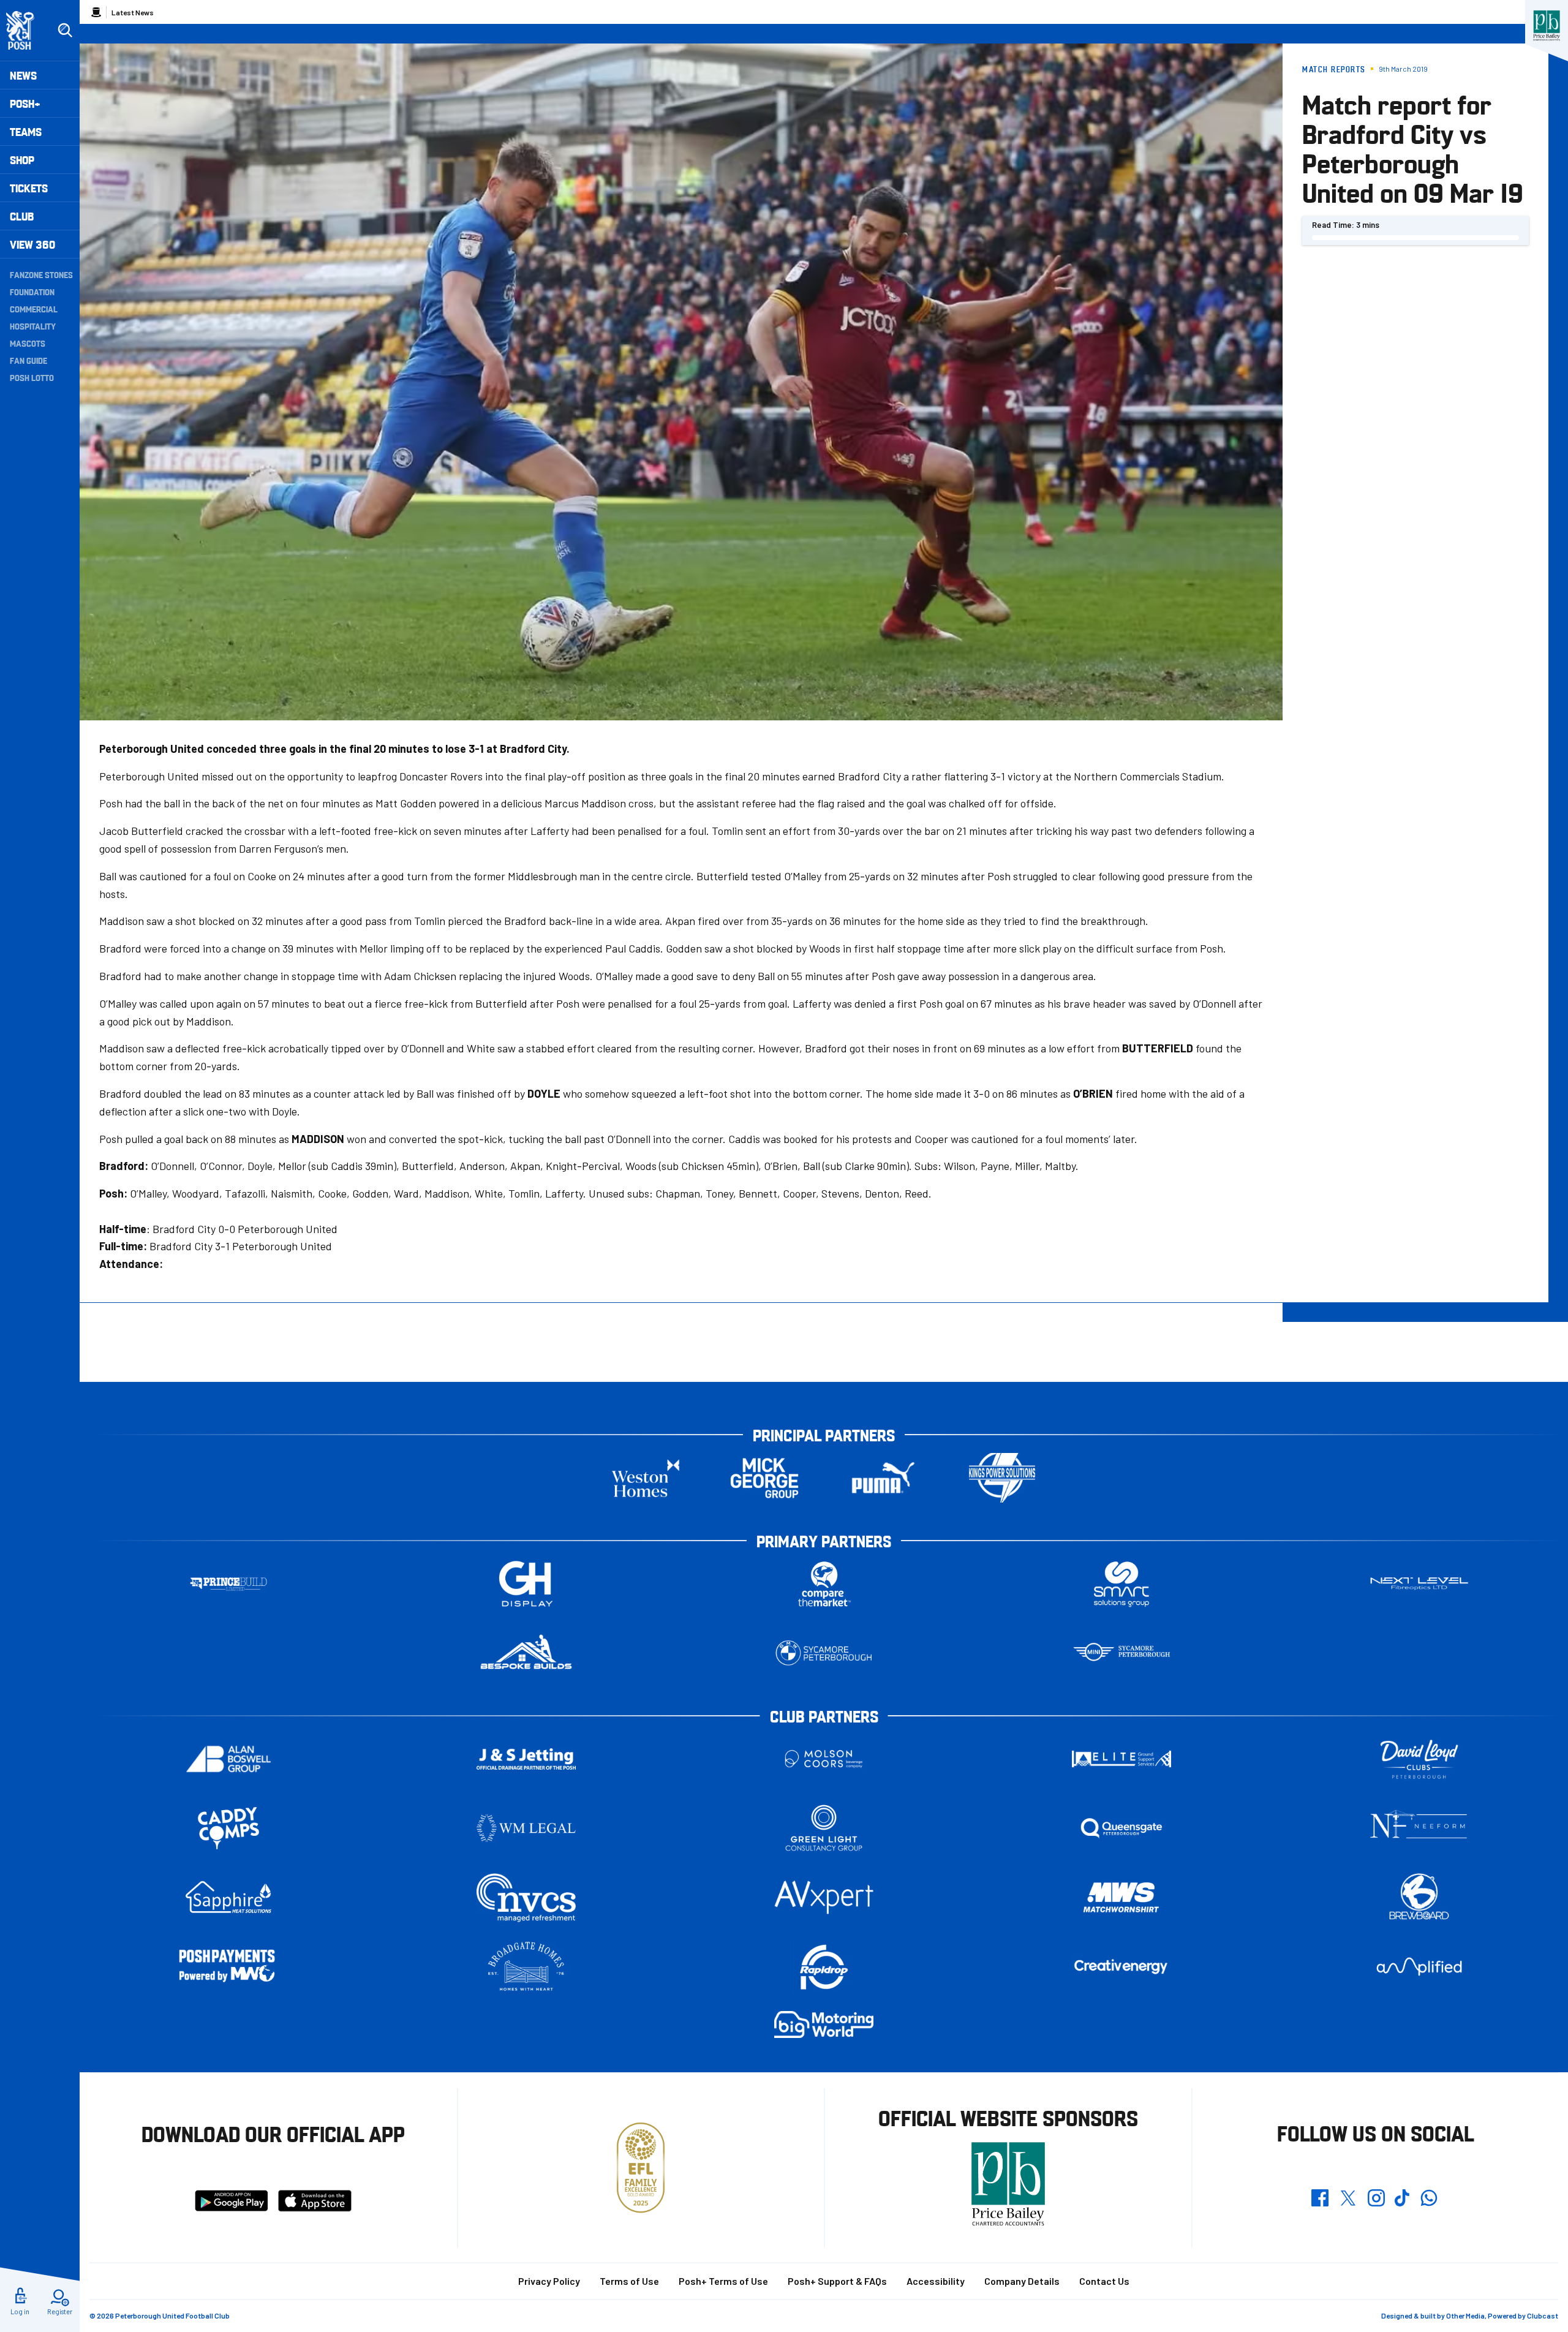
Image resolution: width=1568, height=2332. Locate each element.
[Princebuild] (228, 1584)
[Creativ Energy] (1121, 1967)
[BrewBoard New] (1419, 1897)
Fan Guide (28, 360)
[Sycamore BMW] (824, 1653)
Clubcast (1543, 2315)
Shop (22, 160)
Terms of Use (629, 2281)
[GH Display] (526, 1584)
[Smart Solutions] (1121, 1584)
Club (22, 216)
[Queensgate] (1121, 1828)
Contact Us (1104, 2281)
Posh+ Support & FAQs (837, 2281)
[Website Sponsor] (1547, 26)
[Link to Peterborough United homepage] (25, 30)
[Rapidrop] (824, 1967)
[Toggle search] (65, 31)
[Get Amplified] (1419, 1967)
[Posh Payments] (228, 1967)
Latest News (133, 12)
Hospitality (33, 326)
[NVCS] (526, 1897)
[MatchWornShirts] (1121, 1897)
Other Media (1465, 2315)
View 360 (32, 244)
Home (96, 12)
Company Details (1022, 2281)
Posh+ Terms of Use (723, 2281)
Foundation (32, 292)
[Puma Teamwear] (883, 1478)
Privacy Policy (549, 2281)
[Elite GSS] (1121, 1759)
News (23, 75)
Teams (26, 131)
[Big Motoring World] (824, 2024)
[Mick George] (764, 1478)
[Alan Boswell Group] (228, 1759)
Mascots (28, 343)
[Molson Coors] (824, 1759)
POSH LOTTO (32, 377)
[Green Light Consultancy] (824, 1828)
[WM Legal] (526, 1828)
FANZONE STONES (41, 274)
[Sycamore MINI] (1121, 1653)
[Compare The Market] (824, 1584)
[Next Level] (1419, 1584)
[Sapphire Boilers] (228, 1897)
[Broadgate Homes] (526, 1967)
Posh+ (25, 103)
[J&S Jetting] (526, 1759)
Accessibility (936, 2281)
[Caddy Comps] (228, 1828)
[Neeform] (1419, 1828)
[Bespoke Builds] (526, 1653)
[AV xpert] (824, 1897)
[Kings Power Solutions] (1002, 1478)
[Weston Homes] (646, 1478)
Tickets (29, 188)
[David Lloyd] (1419, 1759)
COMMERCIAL (34, 309)
